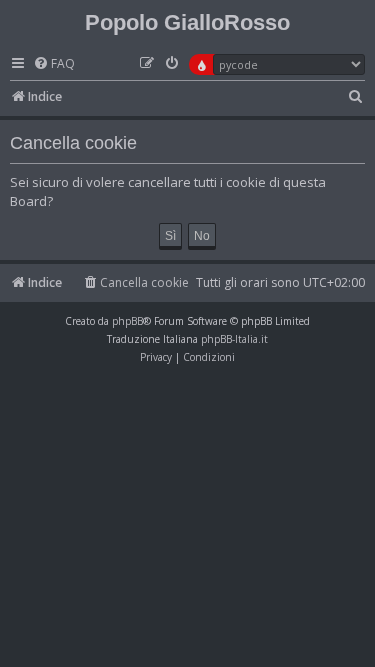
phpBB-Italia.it (234, 339)
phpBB (127, 321)
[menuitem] (54, 64)
